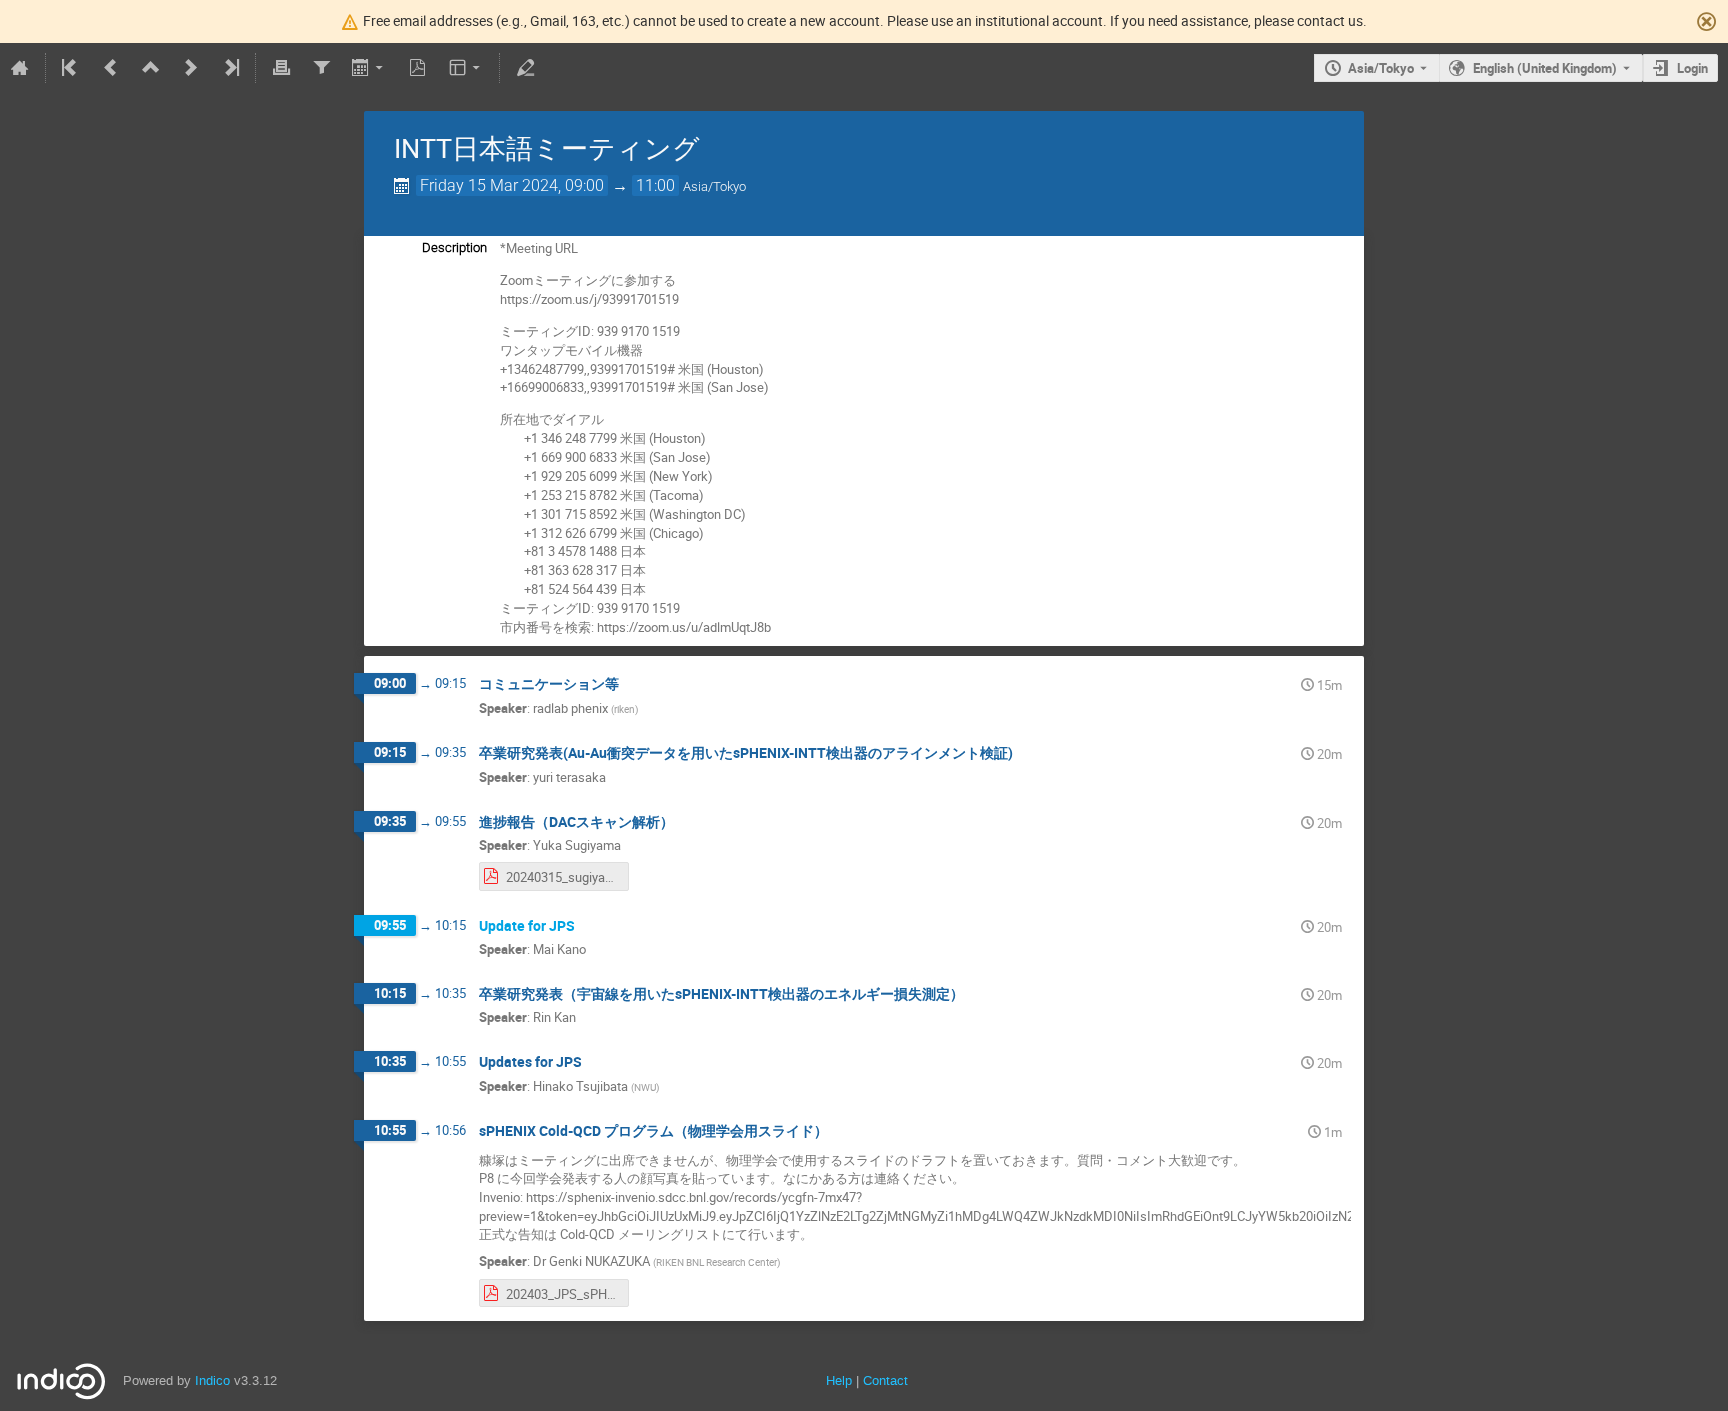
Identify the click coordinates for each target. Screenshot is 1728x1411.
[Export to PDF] (418, 68)
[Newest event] (230, 68)
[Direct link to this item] (633, 684)
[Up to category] (151, 68)
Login (1692, 68)
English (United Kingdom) (1545, 68)
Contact (885, 1380)
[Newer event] (191, 68)
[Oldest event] (71, 68)
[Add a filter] (321, 68)
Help (839, 1380)
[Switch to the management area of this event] (525, 68)
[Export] (369, 68)
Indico (212, 1380)
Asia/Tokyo (1381, 68)
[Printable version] (281, 68)
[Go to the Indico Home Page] (20, 68)
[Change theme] (466, 68)
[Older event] (111, 68)
